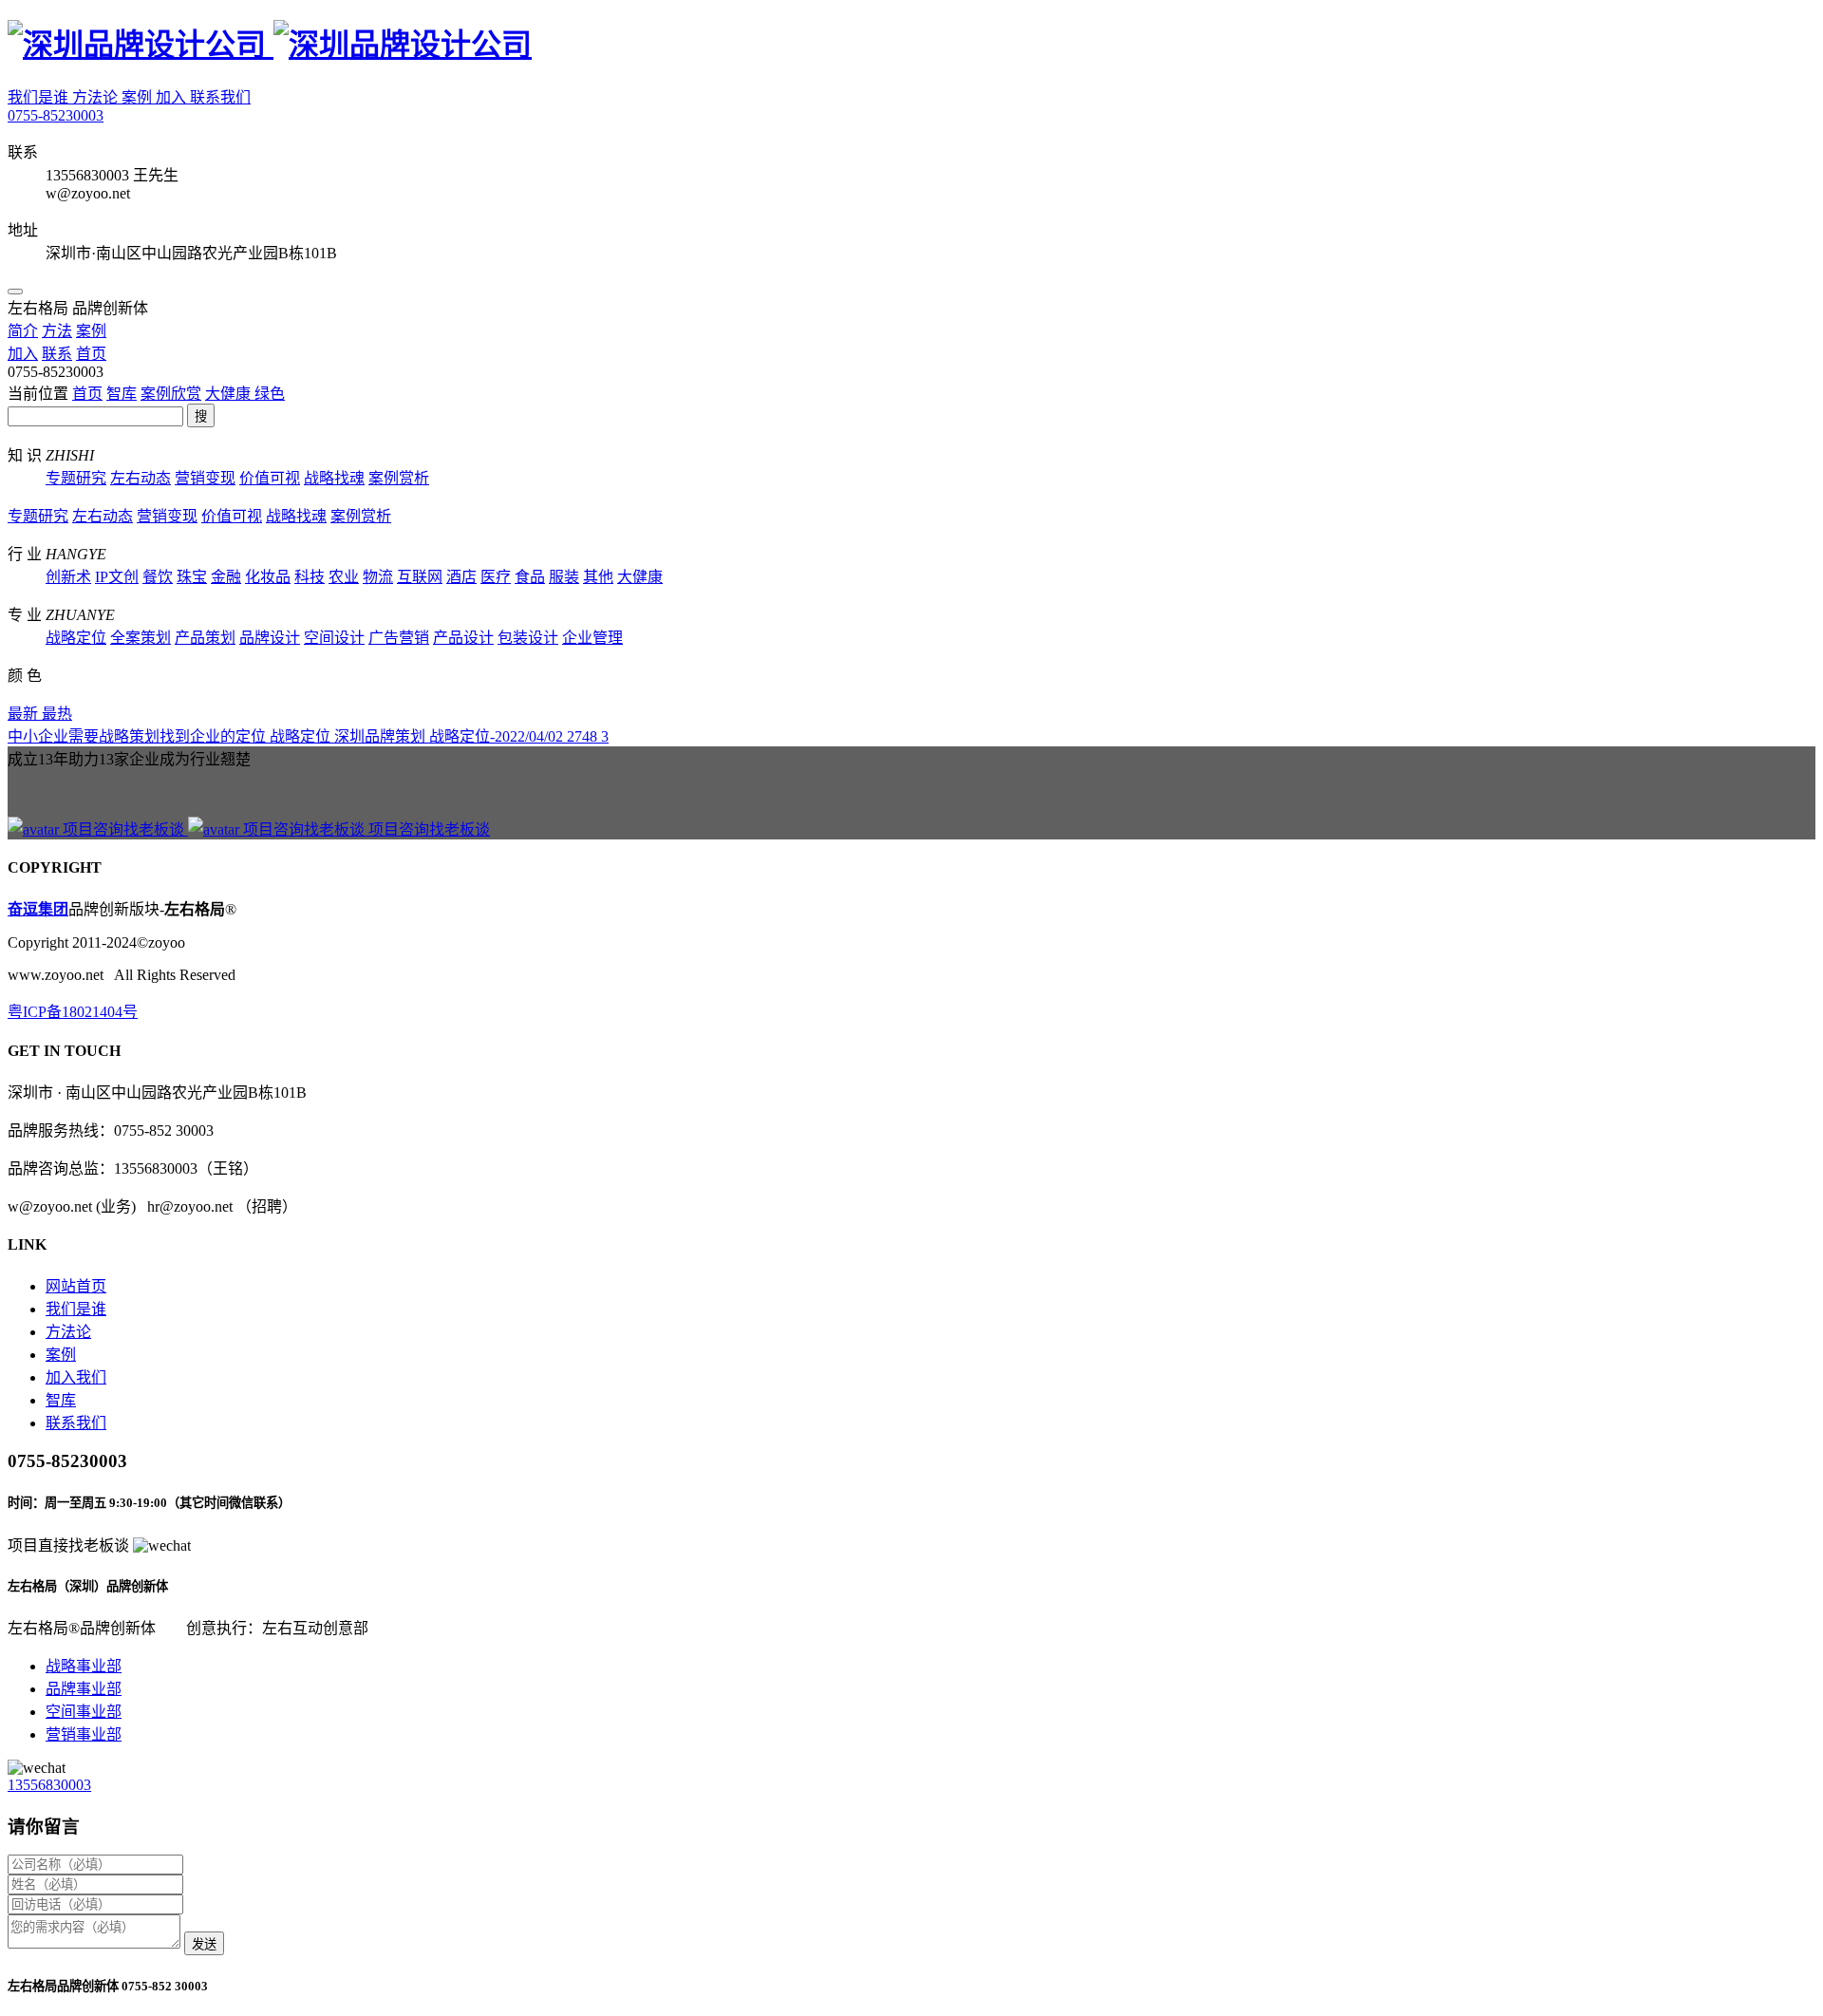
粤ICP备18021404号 (73, 1012)
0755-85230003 (56, 115)
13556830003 (49, 1785)
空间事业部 (84, 1712)
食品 (530, 577)
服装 (564, 577)
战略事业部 (84, 1666)
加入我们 (76, 1377)
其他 (598, 577)
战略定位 (76, 638)
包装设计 (528, 638)
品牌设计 (270, 638)
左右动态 (141, 478)
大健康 (230, 394)
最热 (57, 714)
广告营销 (399, 638)
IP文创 (117, 577)
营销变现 (205, 478)
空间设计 (334, 638)
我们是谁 (40, 97)
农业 (344, 577)
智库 (122, 394)
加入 (173, 97)
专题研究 (76, 478)
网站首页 (76, 1286)
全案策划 (141, 638)
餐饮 (158, 577)
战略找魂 (334, 478)
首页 (87, 394)
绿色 (270, 394)
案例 (139, 97)
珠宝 (192, 577)
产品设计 (463, 638)
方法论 (97, 97)
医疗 (496, 577)
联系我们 (220, 97)
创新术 (68, 577)
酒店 (461, 577)
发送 (204, 1944)
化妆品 (268, 577)
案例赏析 (399, 478)
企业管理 (592, 638)
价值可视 (270, 478)
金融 (226, 577)
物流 (378, 577)
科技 (310, 577)
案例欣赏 (171, 394)
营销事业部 (84, 1734)
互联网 (420, 577)
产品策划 (205, 638)
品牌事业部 (84, 1689)
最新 (25, 714)
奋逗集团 (38, 909)
